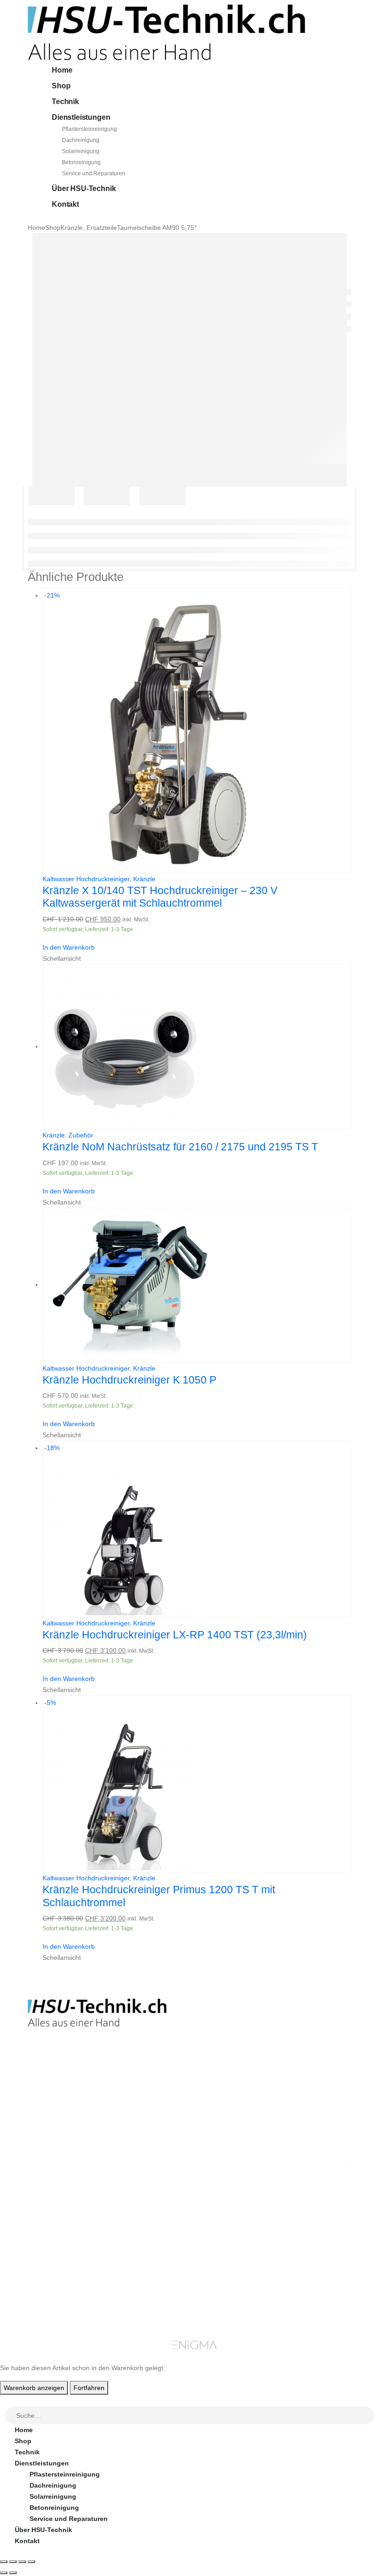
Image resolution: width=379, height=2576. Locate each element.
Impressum (226, 2247)
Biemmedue (144, 2280)
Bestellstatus (230, 2224)
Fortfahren (89, 2388)
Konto (302, 2191)
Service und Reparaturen (94, 173)
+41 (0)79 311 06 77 (58, 2118)
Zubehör (81, 1135)
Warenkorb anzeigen (34, 2388)
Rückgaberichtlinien (241, 2213)
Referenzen (227, 2236)
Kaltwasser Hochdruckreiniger (86, 879)
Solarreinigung (81, 151)
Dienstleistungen (81, 117)
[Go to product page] (197, 1047)
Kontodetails (312, 2236)
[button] (6, 2400)
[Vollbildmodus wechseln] (13, 2562)
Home (62, 70)
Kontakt (65, 204)
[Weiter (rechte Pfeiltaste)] (13, 2573)
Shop (61, 86)
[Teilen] (22, 2562)
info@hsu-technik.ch (61, 2107)
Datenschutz (229, 2258)
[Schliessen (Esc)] (31, 2562)
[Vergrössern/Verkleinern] (4, 2562)
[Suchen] (368, 2416)
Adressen (307, 2224)
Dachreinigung (81, 140)
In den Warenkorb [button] (69, 947)
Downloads (310, 2213)
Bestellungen (313, 2202)
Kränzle (144, 879)
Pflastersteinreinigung (89, 129)
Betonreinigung (81, 162)
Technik (65, 102)
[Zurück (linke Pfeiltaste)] (4, 2573)
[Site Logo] (166, 32)
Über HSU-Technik (84, 188)
